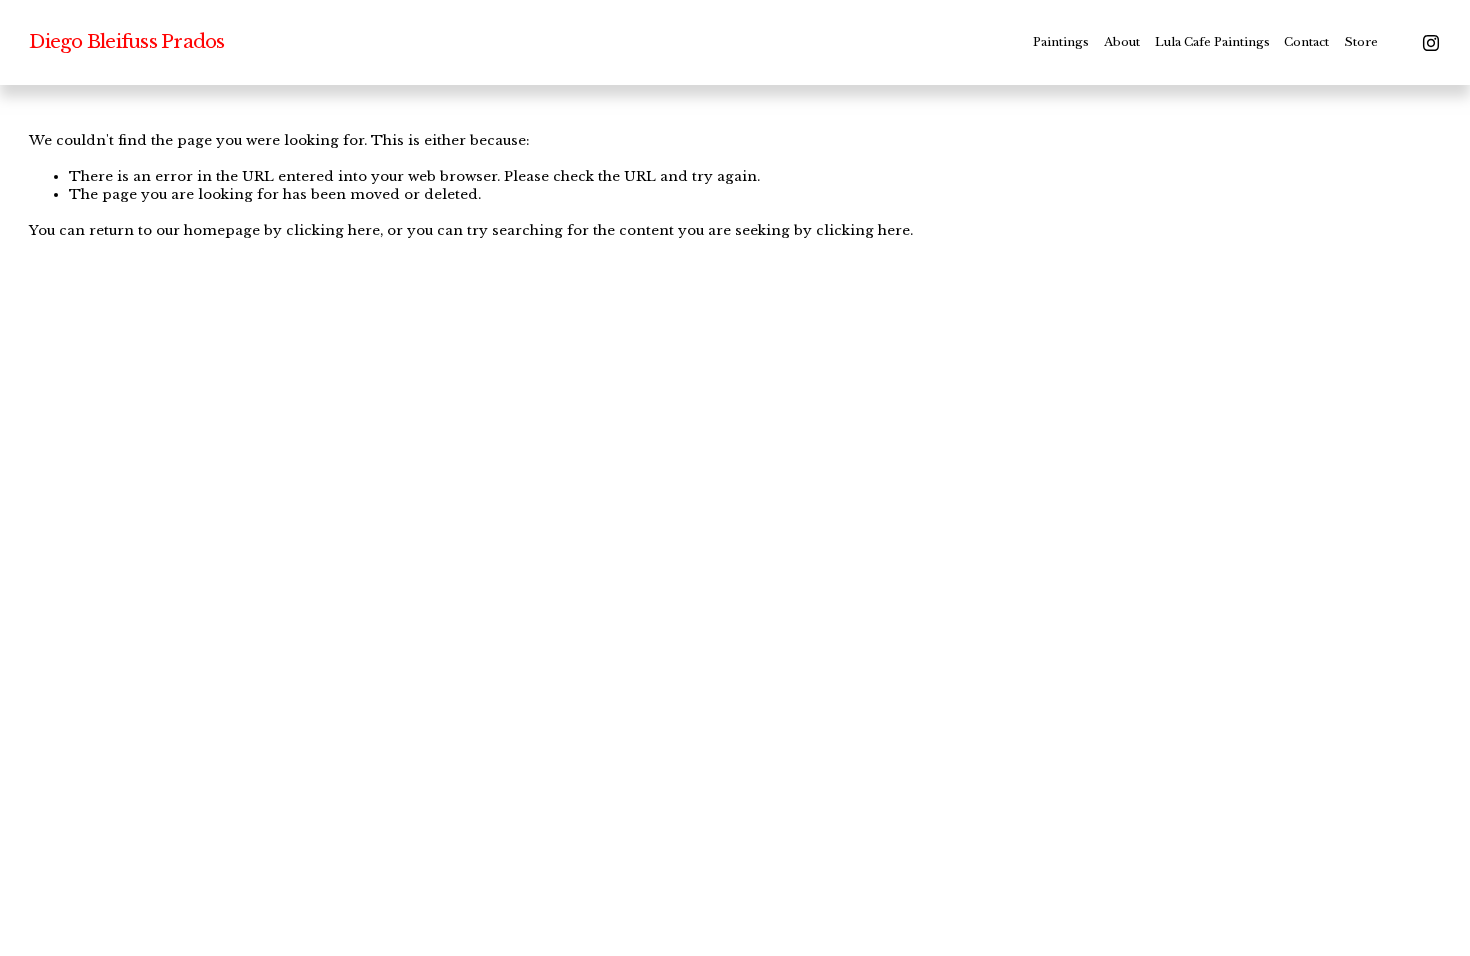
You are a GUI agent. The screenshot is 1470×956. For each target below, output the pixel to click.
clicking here (333, 230)
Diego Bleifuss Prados (126, 41)
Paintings (1061, 42)
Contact (1306, 42)
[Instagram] (1431, 43)
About (1122, 42)
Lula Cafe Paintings (1212, 42)
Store (1361, 42)
